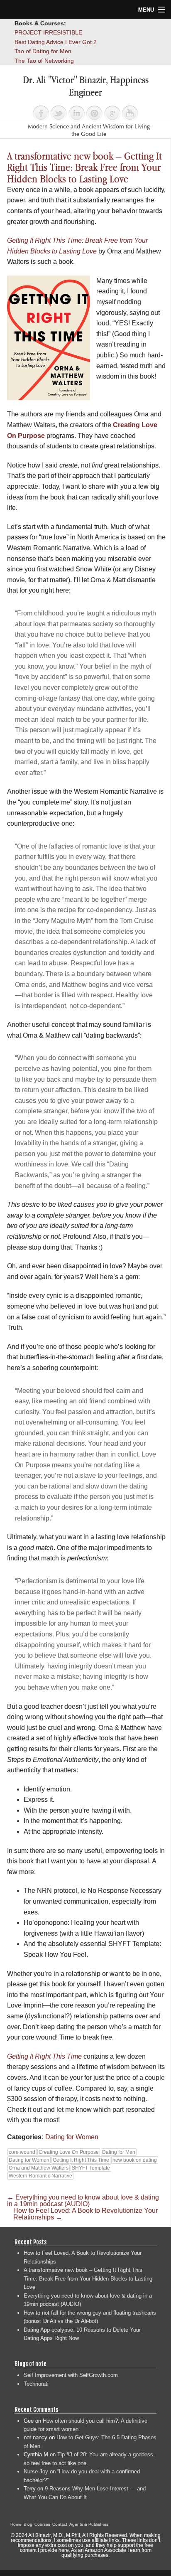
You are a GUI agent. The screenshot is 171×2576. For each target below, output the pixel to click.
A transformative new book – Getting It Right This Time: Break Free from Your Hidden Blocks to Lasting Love (88, 2278)
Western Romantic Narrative (40, 2176)
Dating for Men (119, 2152)
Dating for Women (72, 2137)
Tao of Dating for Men (43, 51)
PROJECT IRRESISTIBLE (48, 32)
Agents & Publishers (89, 2524)
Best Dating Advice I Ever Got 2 (56, 42)
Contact (60, 2524)
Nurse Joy (36, 2471)
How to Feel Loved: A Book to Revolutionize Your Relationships (85, 2214)
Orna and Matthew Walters (39, 2168)
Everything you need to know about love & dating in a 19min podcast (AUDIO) (83, 2201)
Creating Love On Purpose (69, 2152)
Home (16, 2524)
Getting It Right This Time (81, 2160)
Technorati (36, 2384)
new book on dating (135, 2160)
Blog (28, 2524)
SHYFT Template (91, 2168)
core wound (22, 2152)
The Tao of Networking (44, 61)
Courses (42, 2524)
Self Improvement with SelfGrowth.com (71, 2375)
